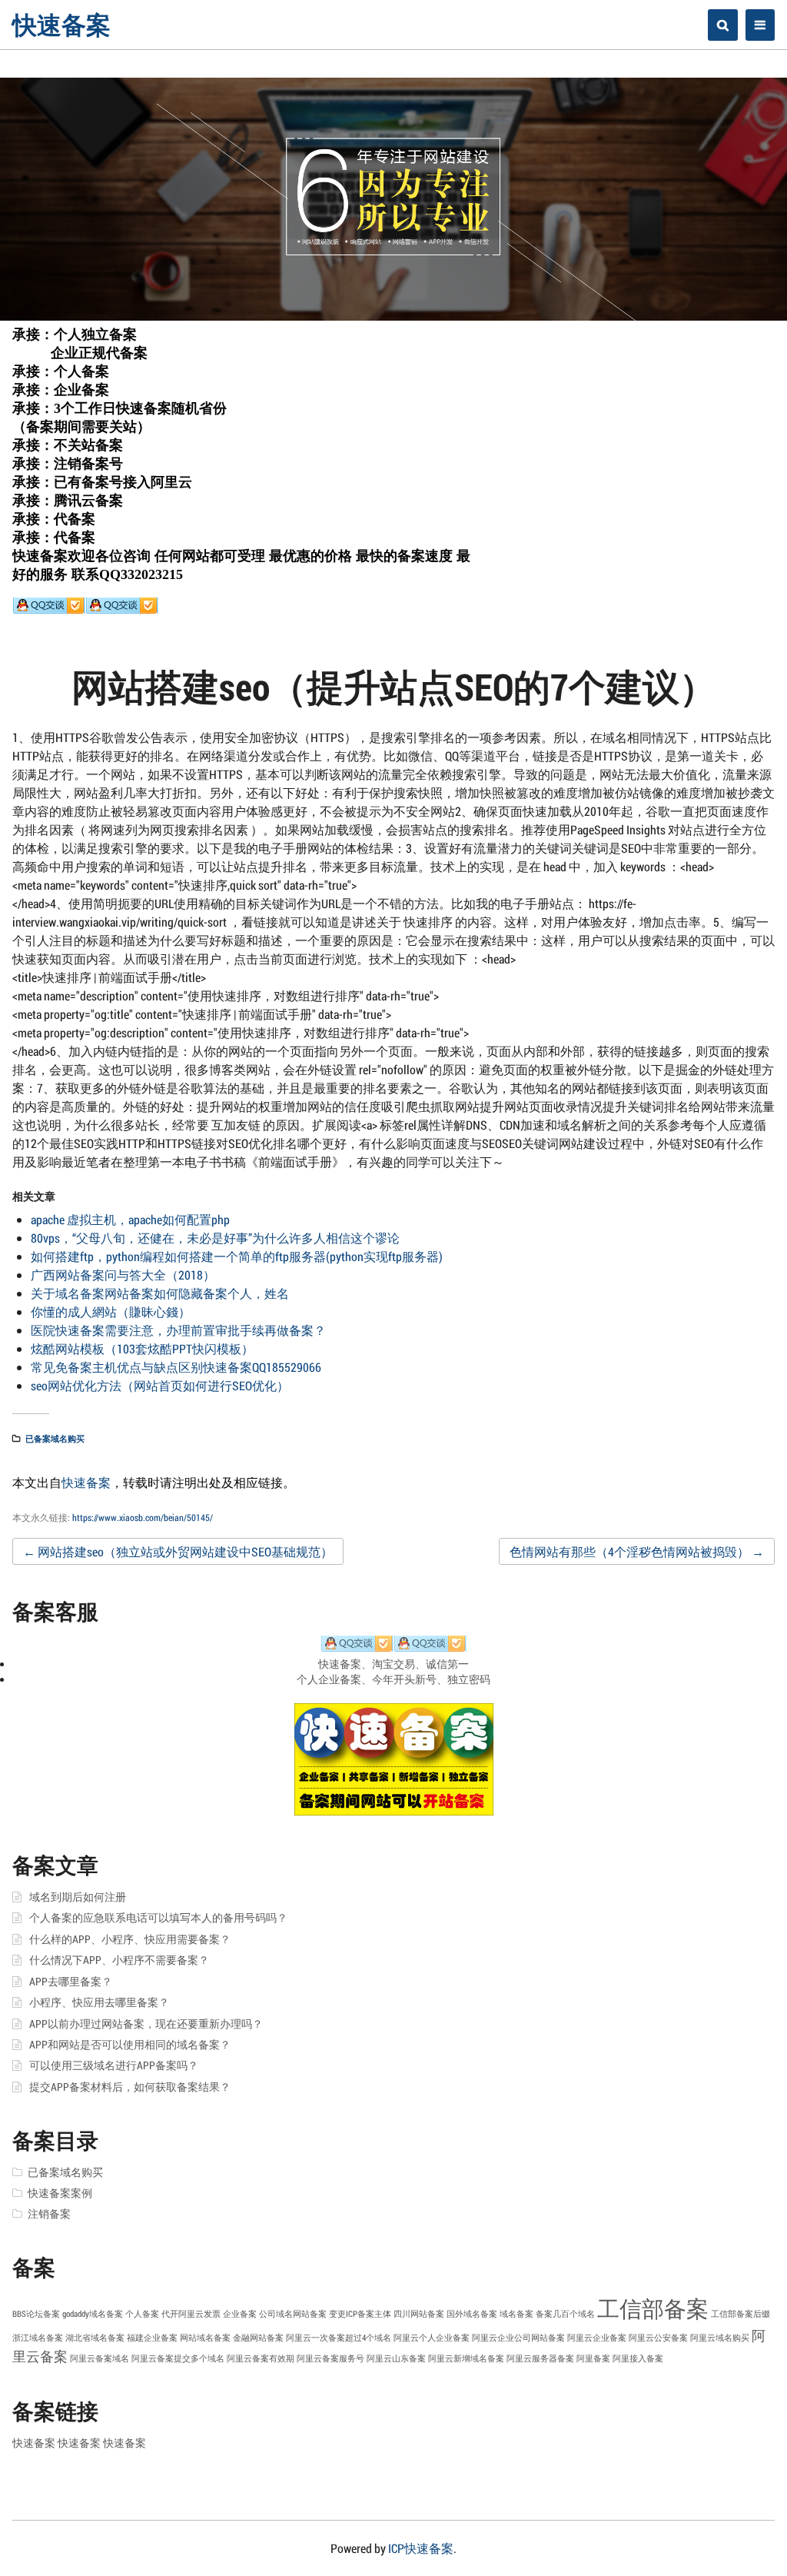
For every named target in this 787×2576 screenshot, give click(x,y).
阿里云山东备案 (396, 2358)
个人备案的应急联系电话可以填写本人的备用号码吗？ (158, 1918)
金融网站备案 (258, 2338)
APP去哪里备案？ (71, 1982)
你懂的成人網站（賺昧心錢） (111, 1311)
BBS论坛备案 (36, 2314)
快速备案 (61, 24)
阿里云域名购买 (720, 2338)
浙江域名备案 (38, 2338)
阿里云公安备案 (658, 2338)
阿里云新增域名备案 (466, 2358)
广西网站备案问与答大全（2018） (123, 1275)
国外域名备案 (472, 2314)
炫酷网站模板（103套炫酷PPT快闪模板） (142, 1348)
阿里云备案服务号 (330, 2358)
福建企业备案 (152, 2338)
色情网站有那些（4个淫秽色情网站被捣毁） (637, 1551)
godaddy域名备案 (93, 2314)
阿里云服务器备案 (540, 2358)
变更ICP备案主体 (360, 2314)
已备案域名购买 (55, 1438)
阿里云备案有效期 (261, 2358)
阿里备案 (593, 2358)
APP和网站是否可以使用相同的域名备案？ (130, 2045)
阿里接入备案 (638, 2358)
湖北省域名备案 (95, 2338)
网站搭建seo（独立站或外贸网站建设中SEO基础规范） (178, 1551)
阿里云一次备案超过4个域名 (339, 2338)
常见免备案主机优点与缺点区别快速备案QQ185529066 (176, 1367)
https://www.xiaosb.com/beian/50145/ (143, 1517)
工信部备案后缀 (741, 2314)
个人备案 (142, 2314)
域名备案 (516, 2314)
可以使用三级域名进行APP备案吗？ (114, 2065)
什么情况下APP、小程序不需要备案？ (119, 1960)
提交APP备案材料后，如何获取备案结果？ (130, 2087)
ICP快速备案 (421, 2548)
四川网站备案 (419, 2314)
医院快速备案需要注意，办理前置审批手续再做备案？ (178, 1330)
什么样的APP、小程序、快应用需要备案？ (130, 1939)
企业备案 (240, 2314)
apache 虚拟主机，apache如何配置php (130, 1219)
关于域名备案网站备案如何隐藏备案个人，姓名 (160, 1293)
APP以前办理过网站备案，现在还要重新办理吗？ (146, 2024)
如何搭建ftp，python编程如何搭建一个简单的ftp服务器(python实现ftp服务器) (237, 1256)
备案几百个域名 (565, 2314)
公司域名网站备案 (293, 2314)
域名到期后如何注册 (78, 1897)
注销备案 (49, 2214)
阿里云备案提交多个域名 (178, 2358)
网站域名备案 (205, 2338)
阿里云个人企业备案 (432, 2338)
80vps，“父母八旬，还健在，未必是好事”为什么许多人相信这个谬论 (215, 1238)
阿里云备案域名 (100, 2358)
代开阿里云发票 (191, 2314)
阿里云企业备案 (597, 2338)
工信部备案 (653, 2308)
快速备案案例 (60, 2193)
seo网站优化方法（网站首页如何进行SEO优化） (160, 1385)
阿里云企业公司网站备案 (518, 2338)
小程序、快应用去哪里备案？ (99, 2002)
